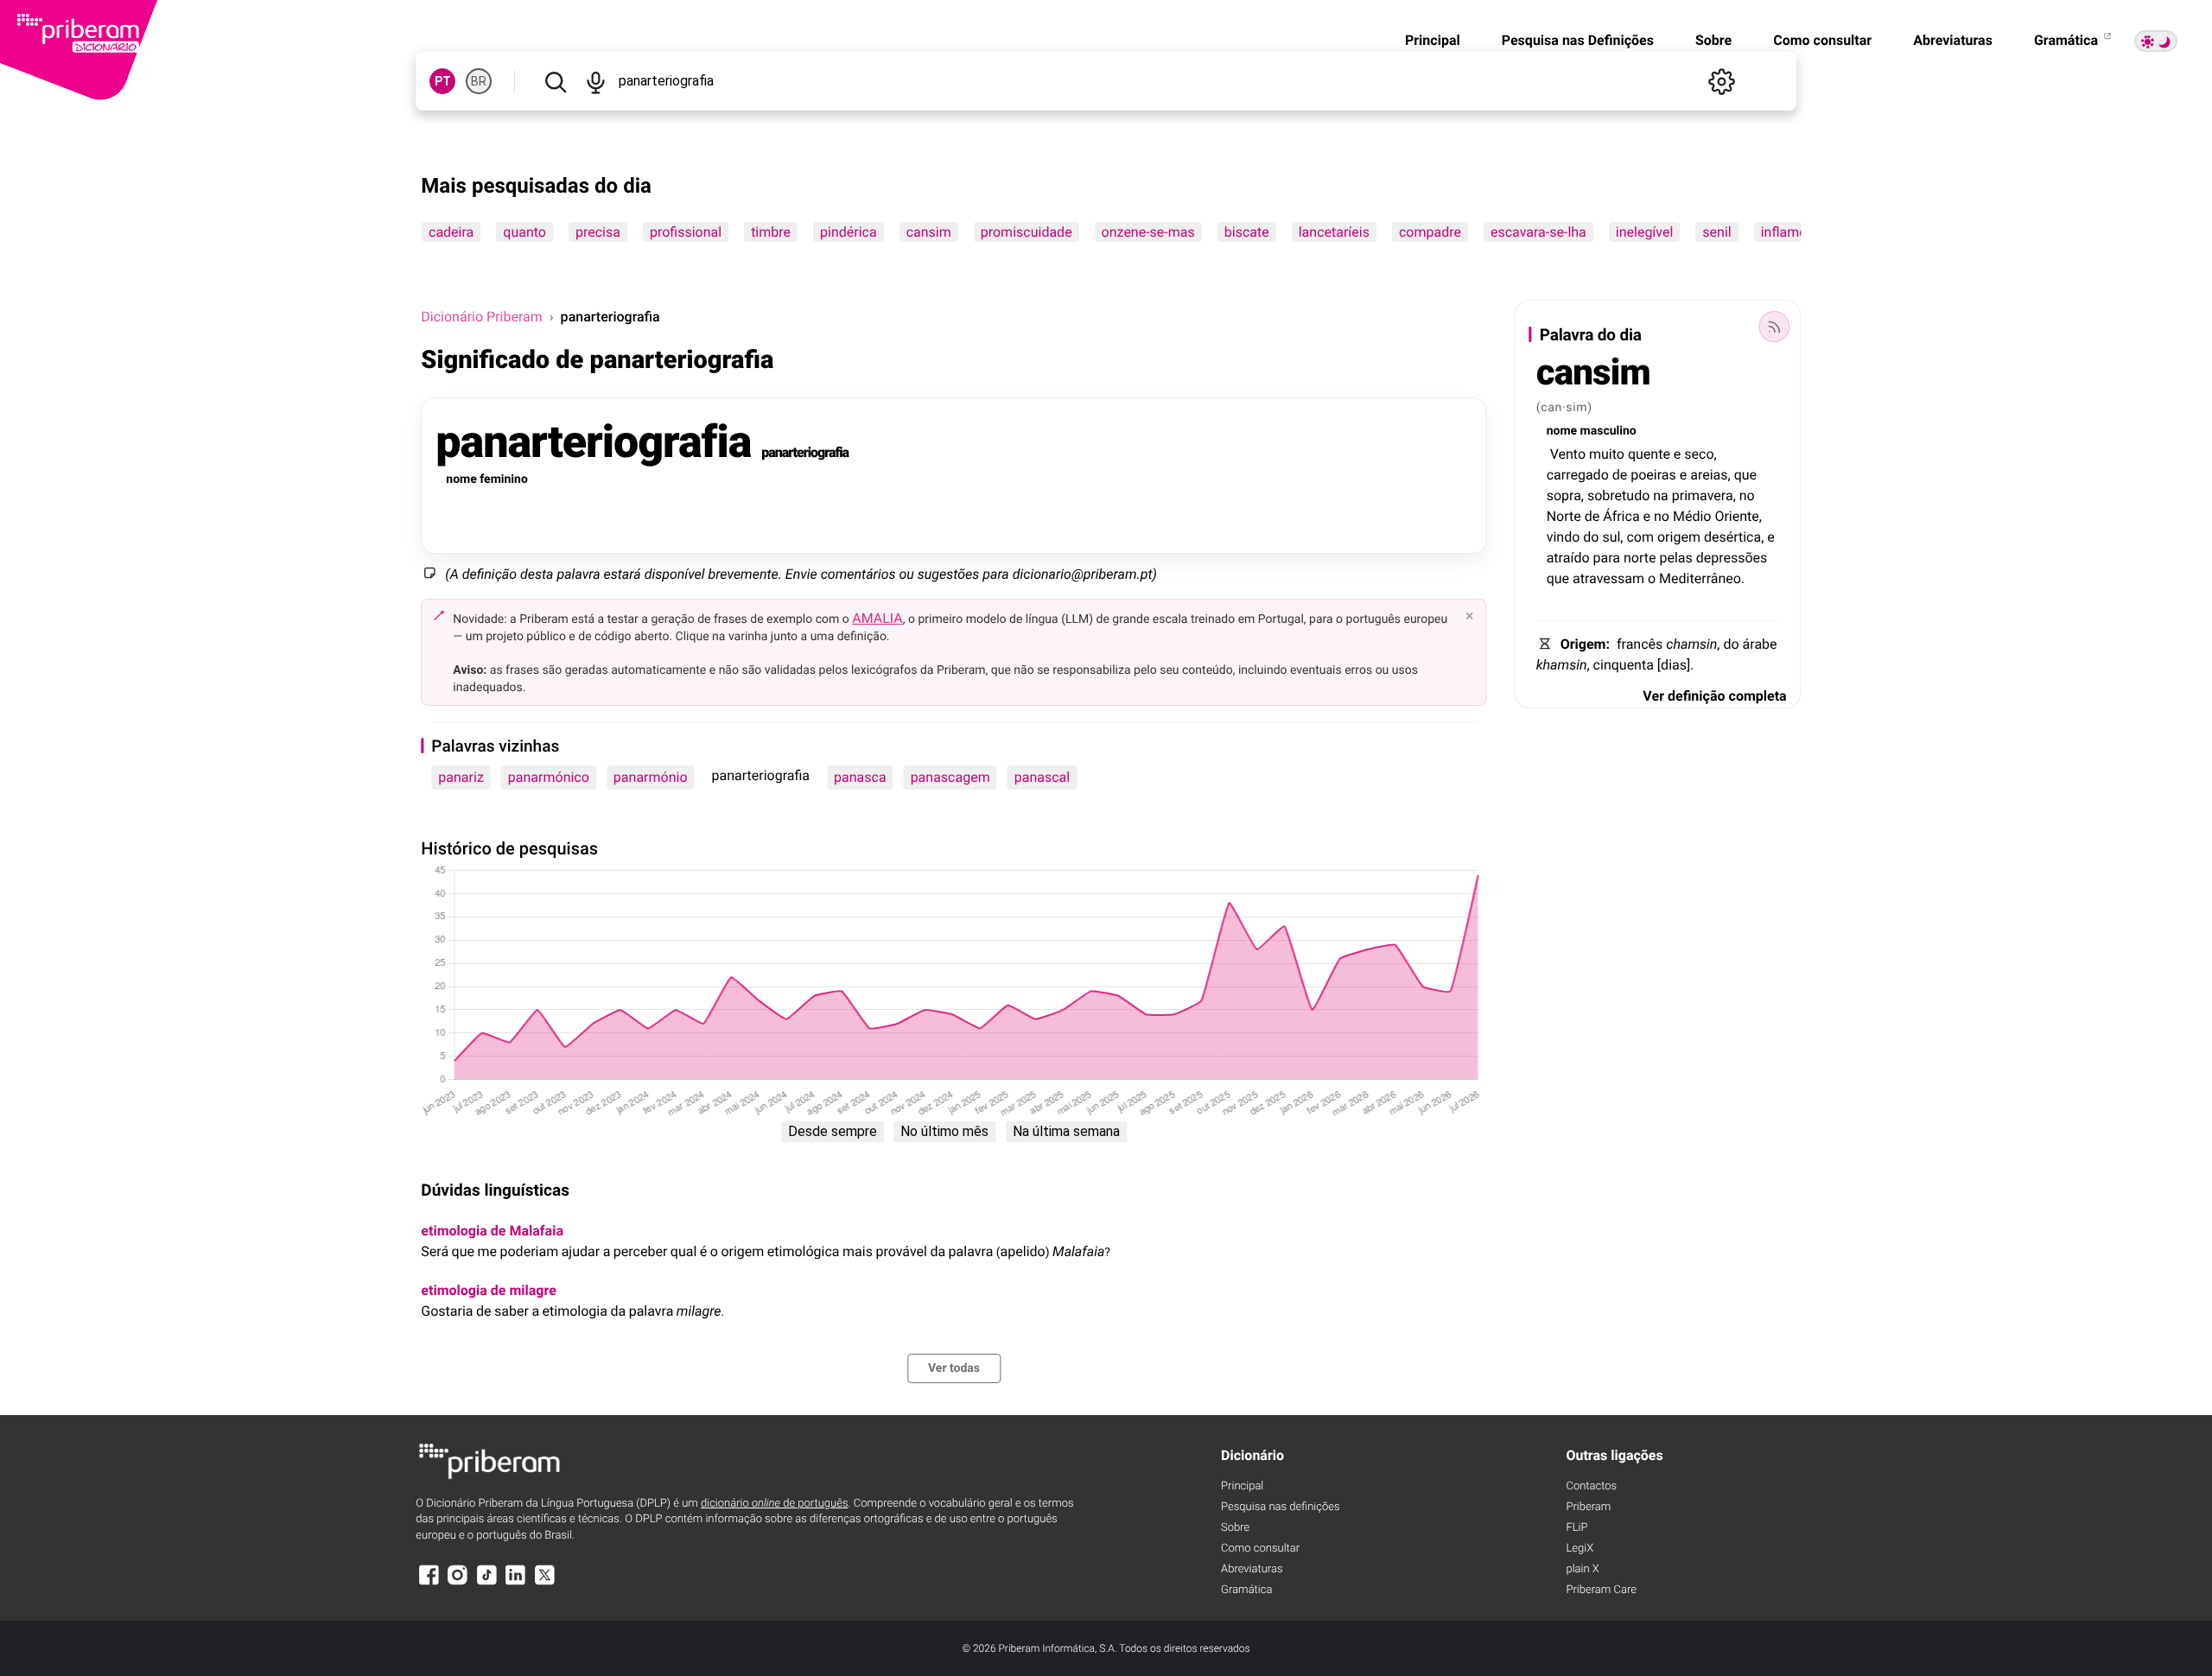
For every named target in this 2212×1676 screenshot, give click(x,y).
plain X (1582, 1569)
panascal (1042, 777)
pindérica (849, 232)
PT (443, 81)
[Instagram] (458, 1583)
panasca (860, 777)
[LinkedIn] (516, 1583)
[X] (544, 1583)
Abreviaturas (1953, 40)
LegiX (1580, 1549)
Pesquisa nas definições (1280, 1507)
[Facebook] (429, 1583)
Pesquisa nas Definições (1578, 40)
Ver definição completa (1714, 696)
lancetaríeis (1334, 232)
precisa (598, 232)
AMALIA (877, 618)
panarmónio (651, 777)
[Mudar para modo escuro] (2156, 41)
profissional (686, 232)
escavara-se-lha (1538, 232)
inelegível (1645, 232)
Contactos (1591, 1486)
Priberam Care (1601, 1590)
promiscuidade (1027, 232)
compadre (1430, 232)
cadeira (451, 232)
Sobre (1713, 40)
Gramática (2068, 40)
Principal (1433, 40)
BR (479, 81)
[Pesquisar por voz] (596, 81)
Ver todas (954, 1368)
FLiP (1576, 1528)
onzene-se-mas (1148, 232)
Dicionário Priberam (481, 317)
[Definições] (1722, 81)
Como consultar (1822, 40)
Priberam (1588, 1507)
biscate (1247, 232)
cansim (929, 232)
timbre (771, 232)
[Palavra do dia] (1775, 327)
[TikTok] (486, 1583)
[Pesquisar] (555, 81)
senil (1717, 232)
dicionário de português (775, 1504)
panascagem (950, 777)
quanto (525, 232)
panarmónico (549, 777)
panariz (461, 777)
